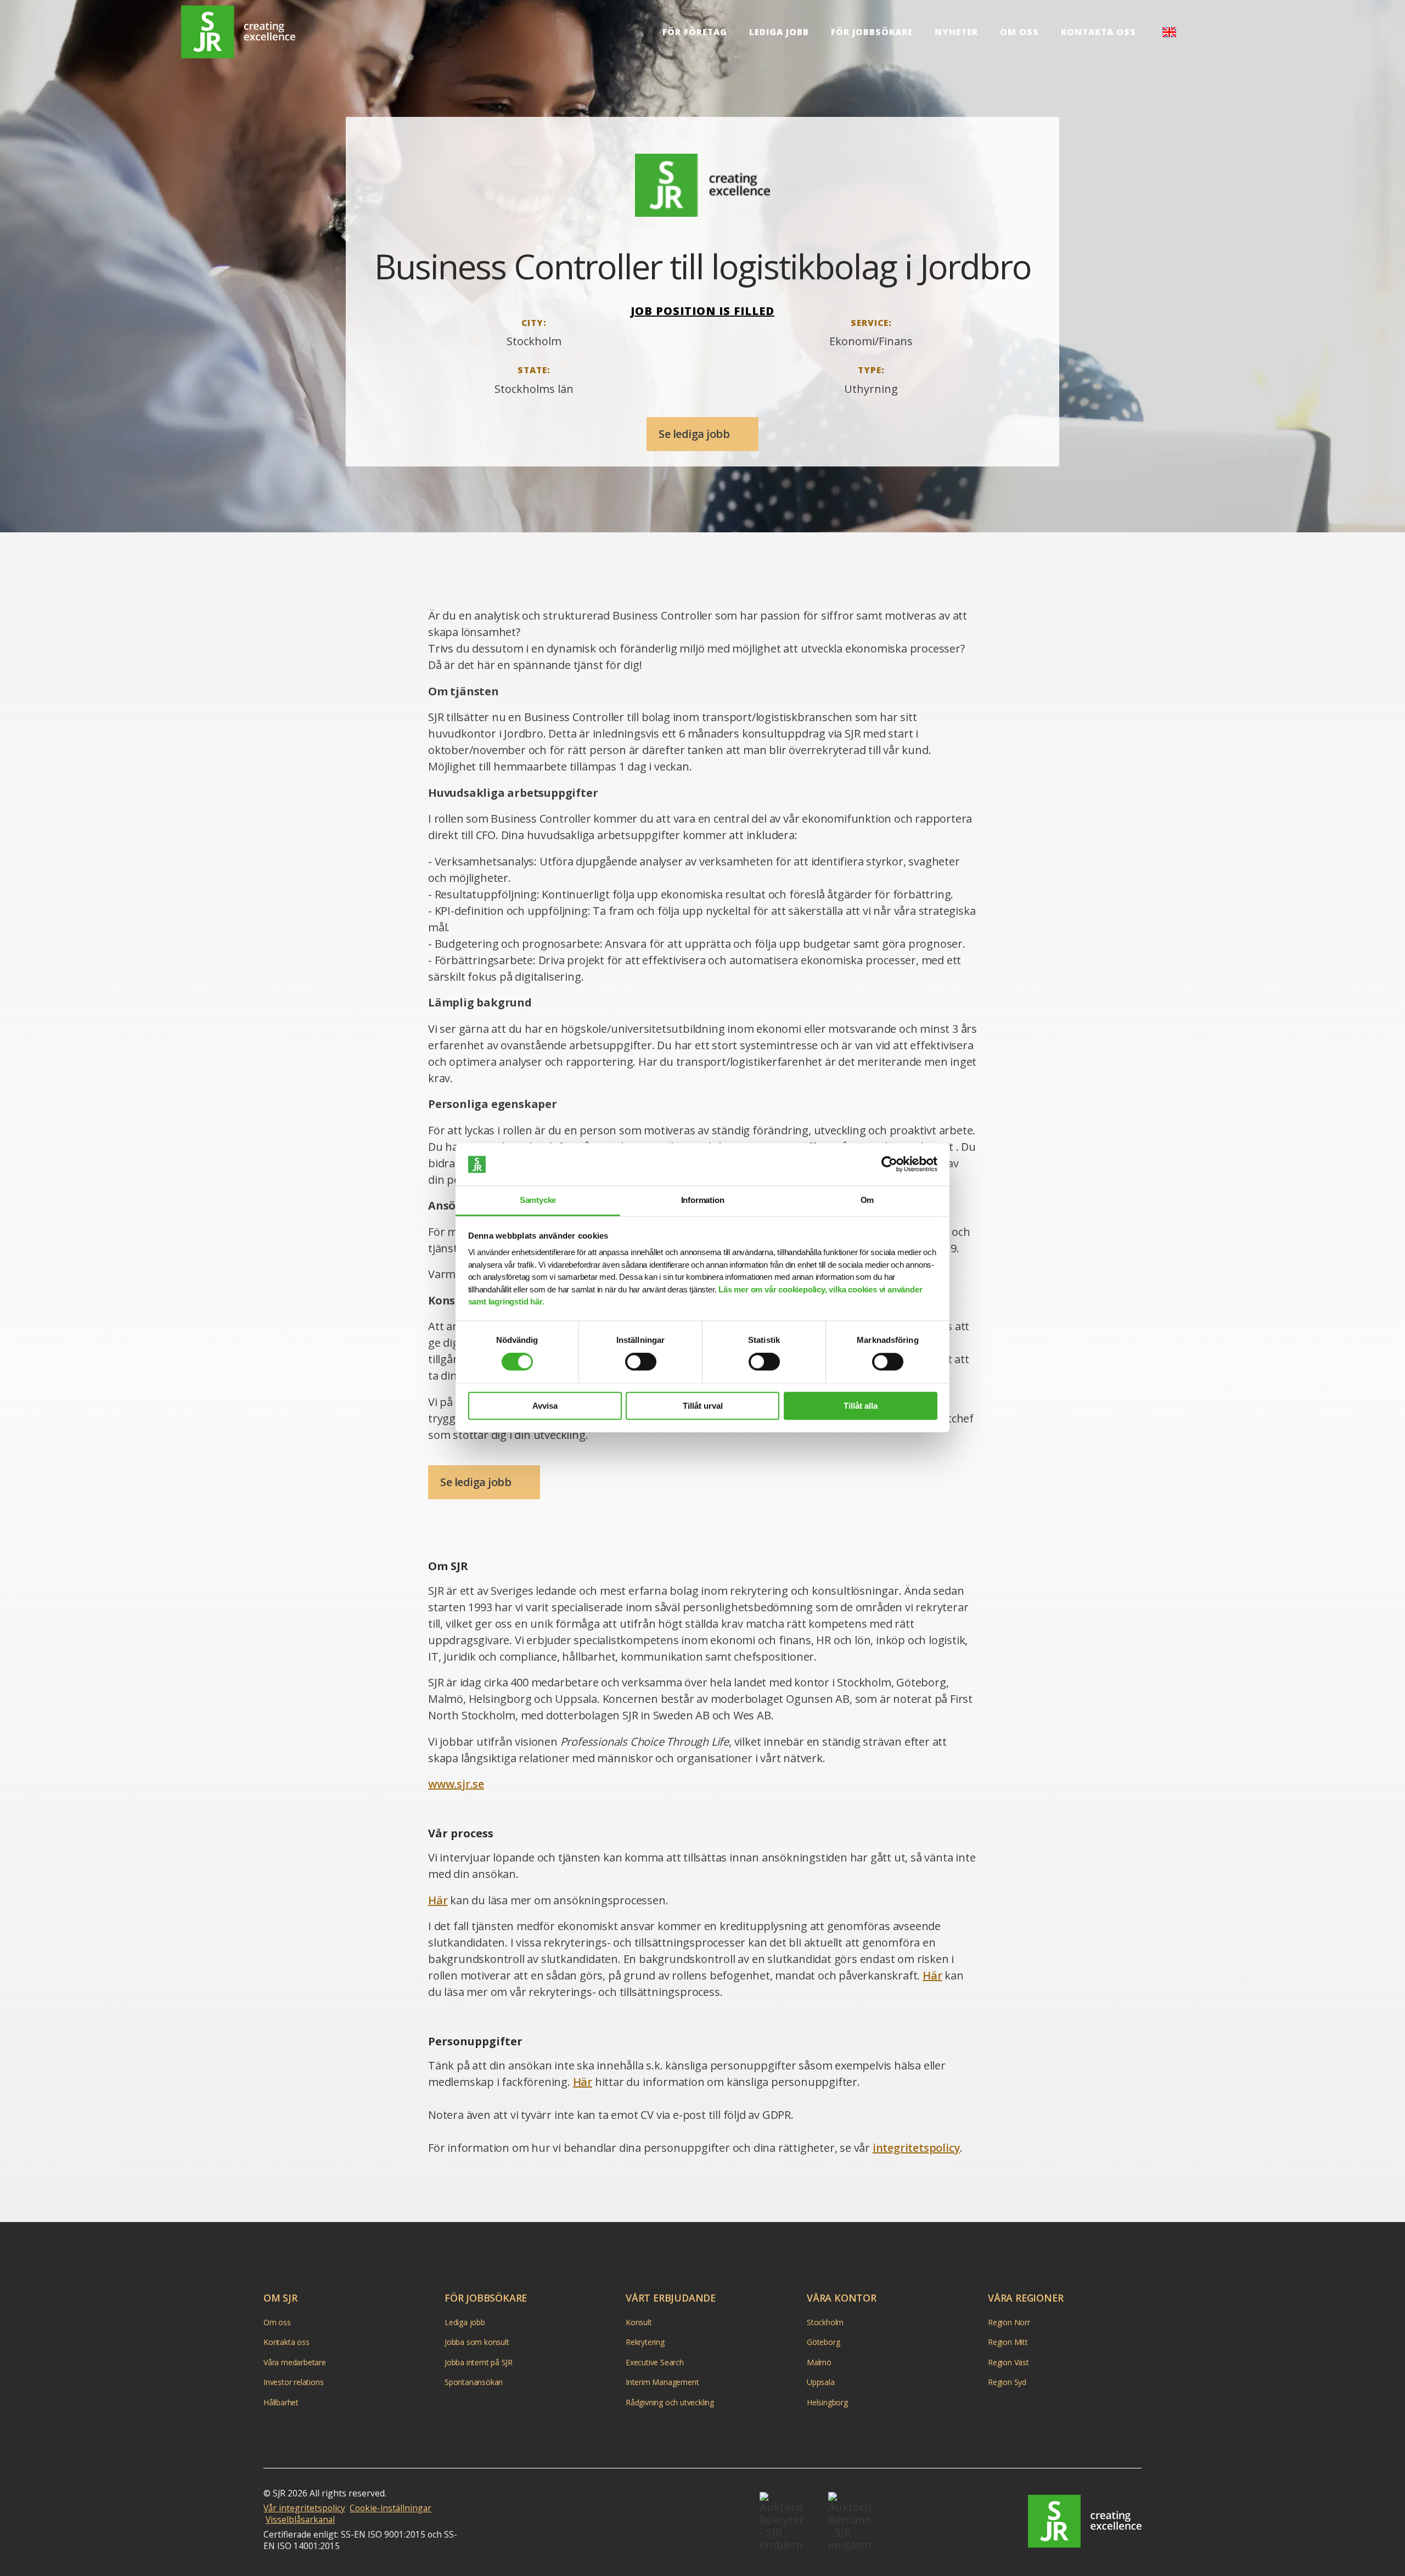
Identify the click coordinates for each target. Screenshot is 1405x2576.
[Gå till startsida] (238, 32)
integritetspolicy (917, 2148)
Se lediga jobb (695, 434)
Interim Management (662, 2382)
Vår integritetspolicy (304, 2508)
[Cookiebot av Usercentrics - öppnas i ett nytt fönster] (889, 1165)
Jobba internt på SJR (479, 2362)
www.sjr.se (456, 1784)
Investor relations (293, 2382)
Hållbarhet (281, 2402)
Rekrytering (645, 2342)
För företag (695, 32)
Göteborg (823, 2342)
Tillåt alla (861, 1406)
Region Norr (1009, 2322)
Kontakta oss (1098, 32)
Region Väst (1008, 2362)
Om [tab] (867, 1200)
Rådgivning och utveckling (670, 2402)
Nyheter (956, 32)
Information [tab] (703, 1200)
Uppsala (821, 2382)
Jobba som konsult (477, 2342)
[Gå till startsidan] (1085, 2521)
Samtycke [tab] (538, 1200)
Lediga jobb (779, 32)
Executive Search (655, 2362)
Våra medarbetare (295, 2362)
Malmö (819, 2362)
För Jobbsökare (872, 32)
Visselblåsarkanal (300, 2519)
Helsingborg (827, 2402)
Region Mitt (1008, 2342)
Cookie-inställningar (390, 2508)
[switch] (641, 1362)
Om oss (1019, 32)
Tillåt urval (703, 1406)
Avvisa (545, 1406)
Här (438, 1900)
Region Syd (1007, 2382)
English (1169, 32)
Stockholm (825, 2322)
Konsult (639, 2322)
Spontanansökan (474, 2382)
